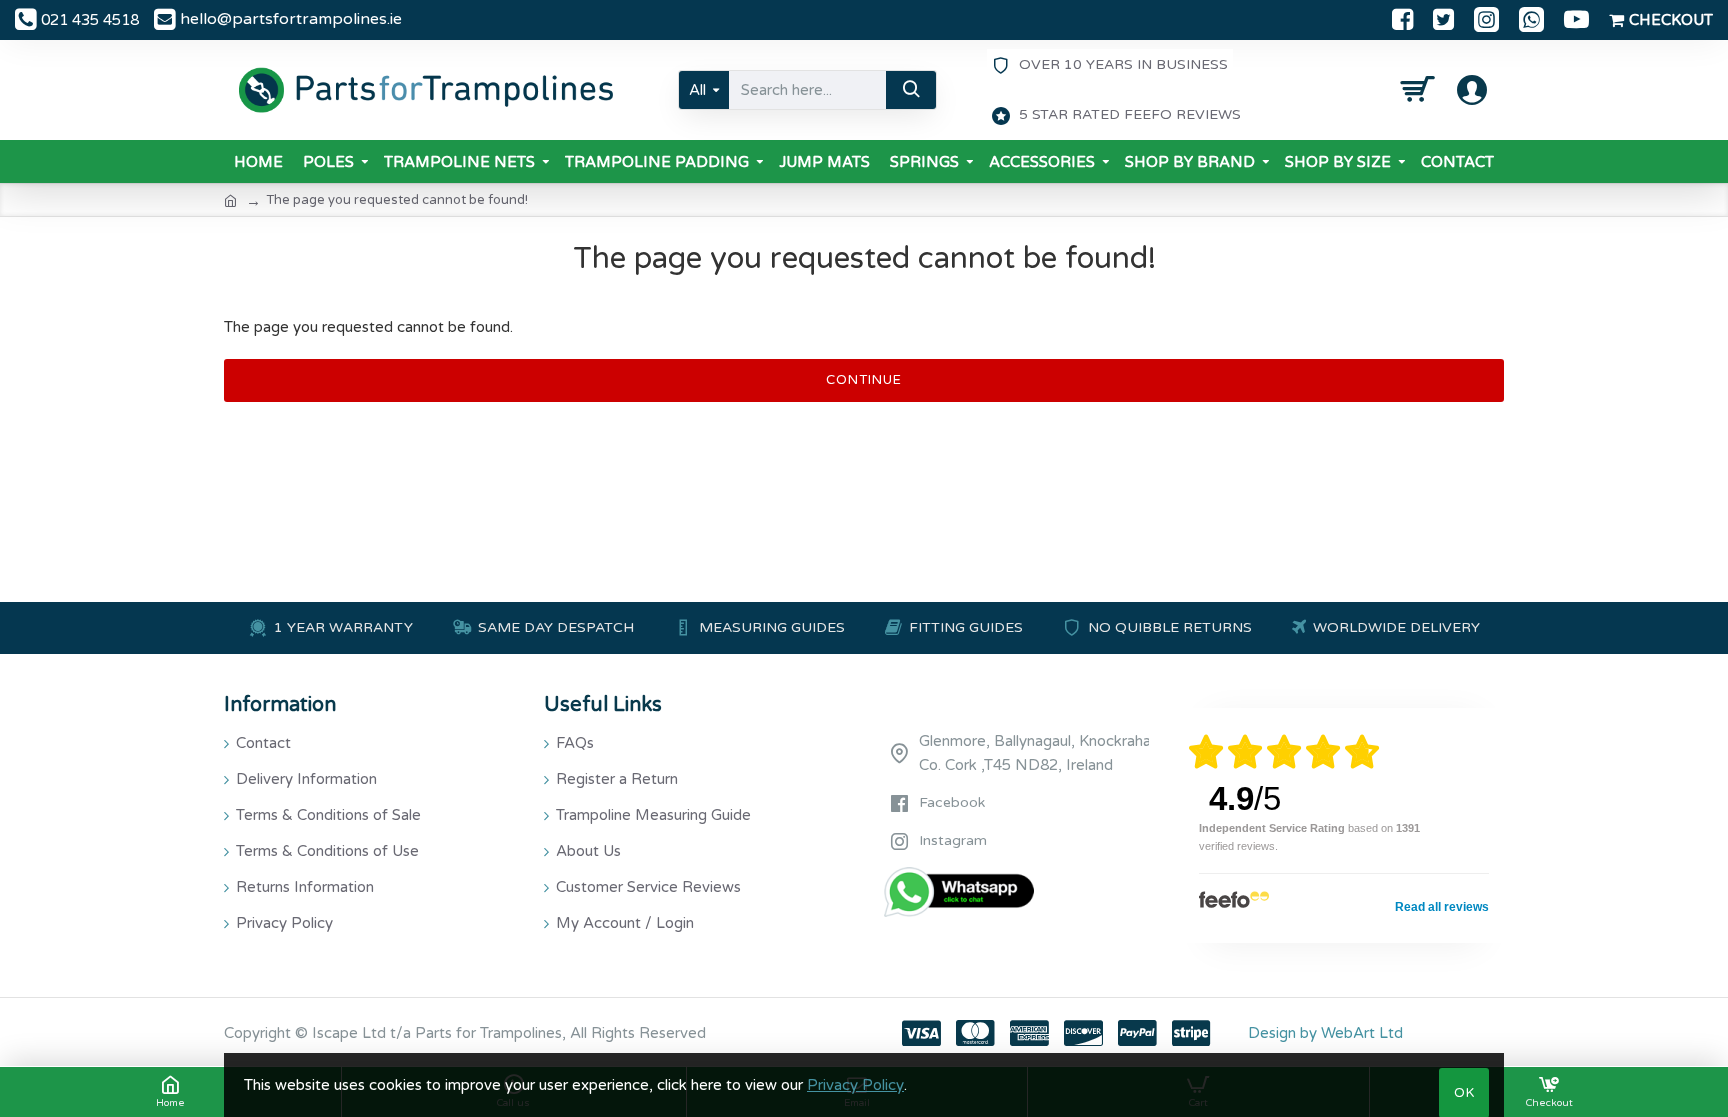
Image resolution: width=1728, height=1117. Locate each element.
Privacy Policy (855, 1085)
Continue (864, 380)
